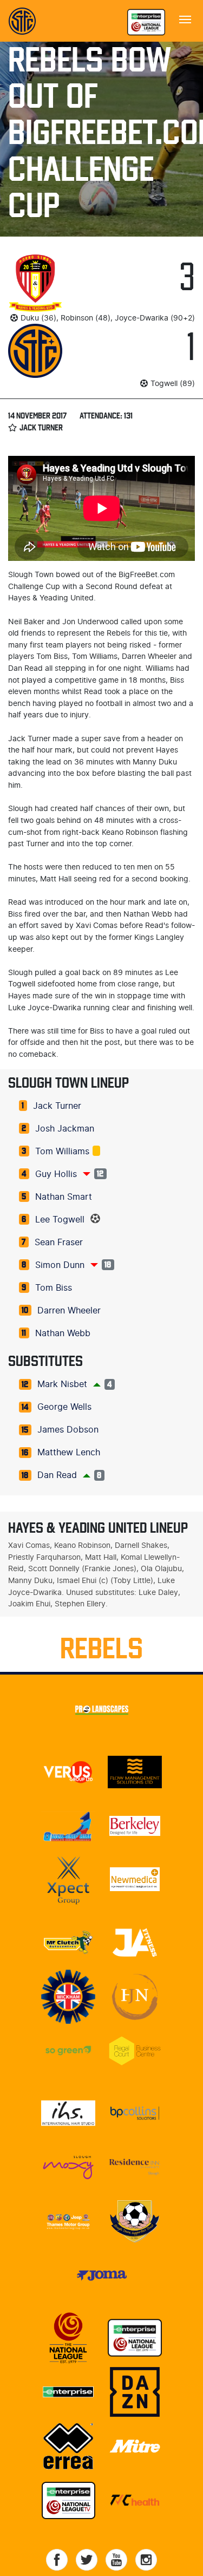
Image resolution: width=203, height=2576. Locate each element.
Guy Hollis (56, 1174)
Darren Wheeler (69, 1311)
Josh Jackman (65, 1129)
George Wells (64, 1407)
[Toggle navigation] (185, 18)
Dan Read (57, 1475)
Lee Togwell (60, 1220)
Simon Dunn (60, 1265)
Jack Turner (57, 1106)
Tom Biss (54, 1288)
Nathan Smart (64, 1197)
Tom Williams (62, 1152)
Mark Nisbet (62, 1384)
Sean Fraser (59, 1243)
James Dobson (68, 1430)
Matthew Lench (69, 1453)
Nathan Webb (63, 1333)
